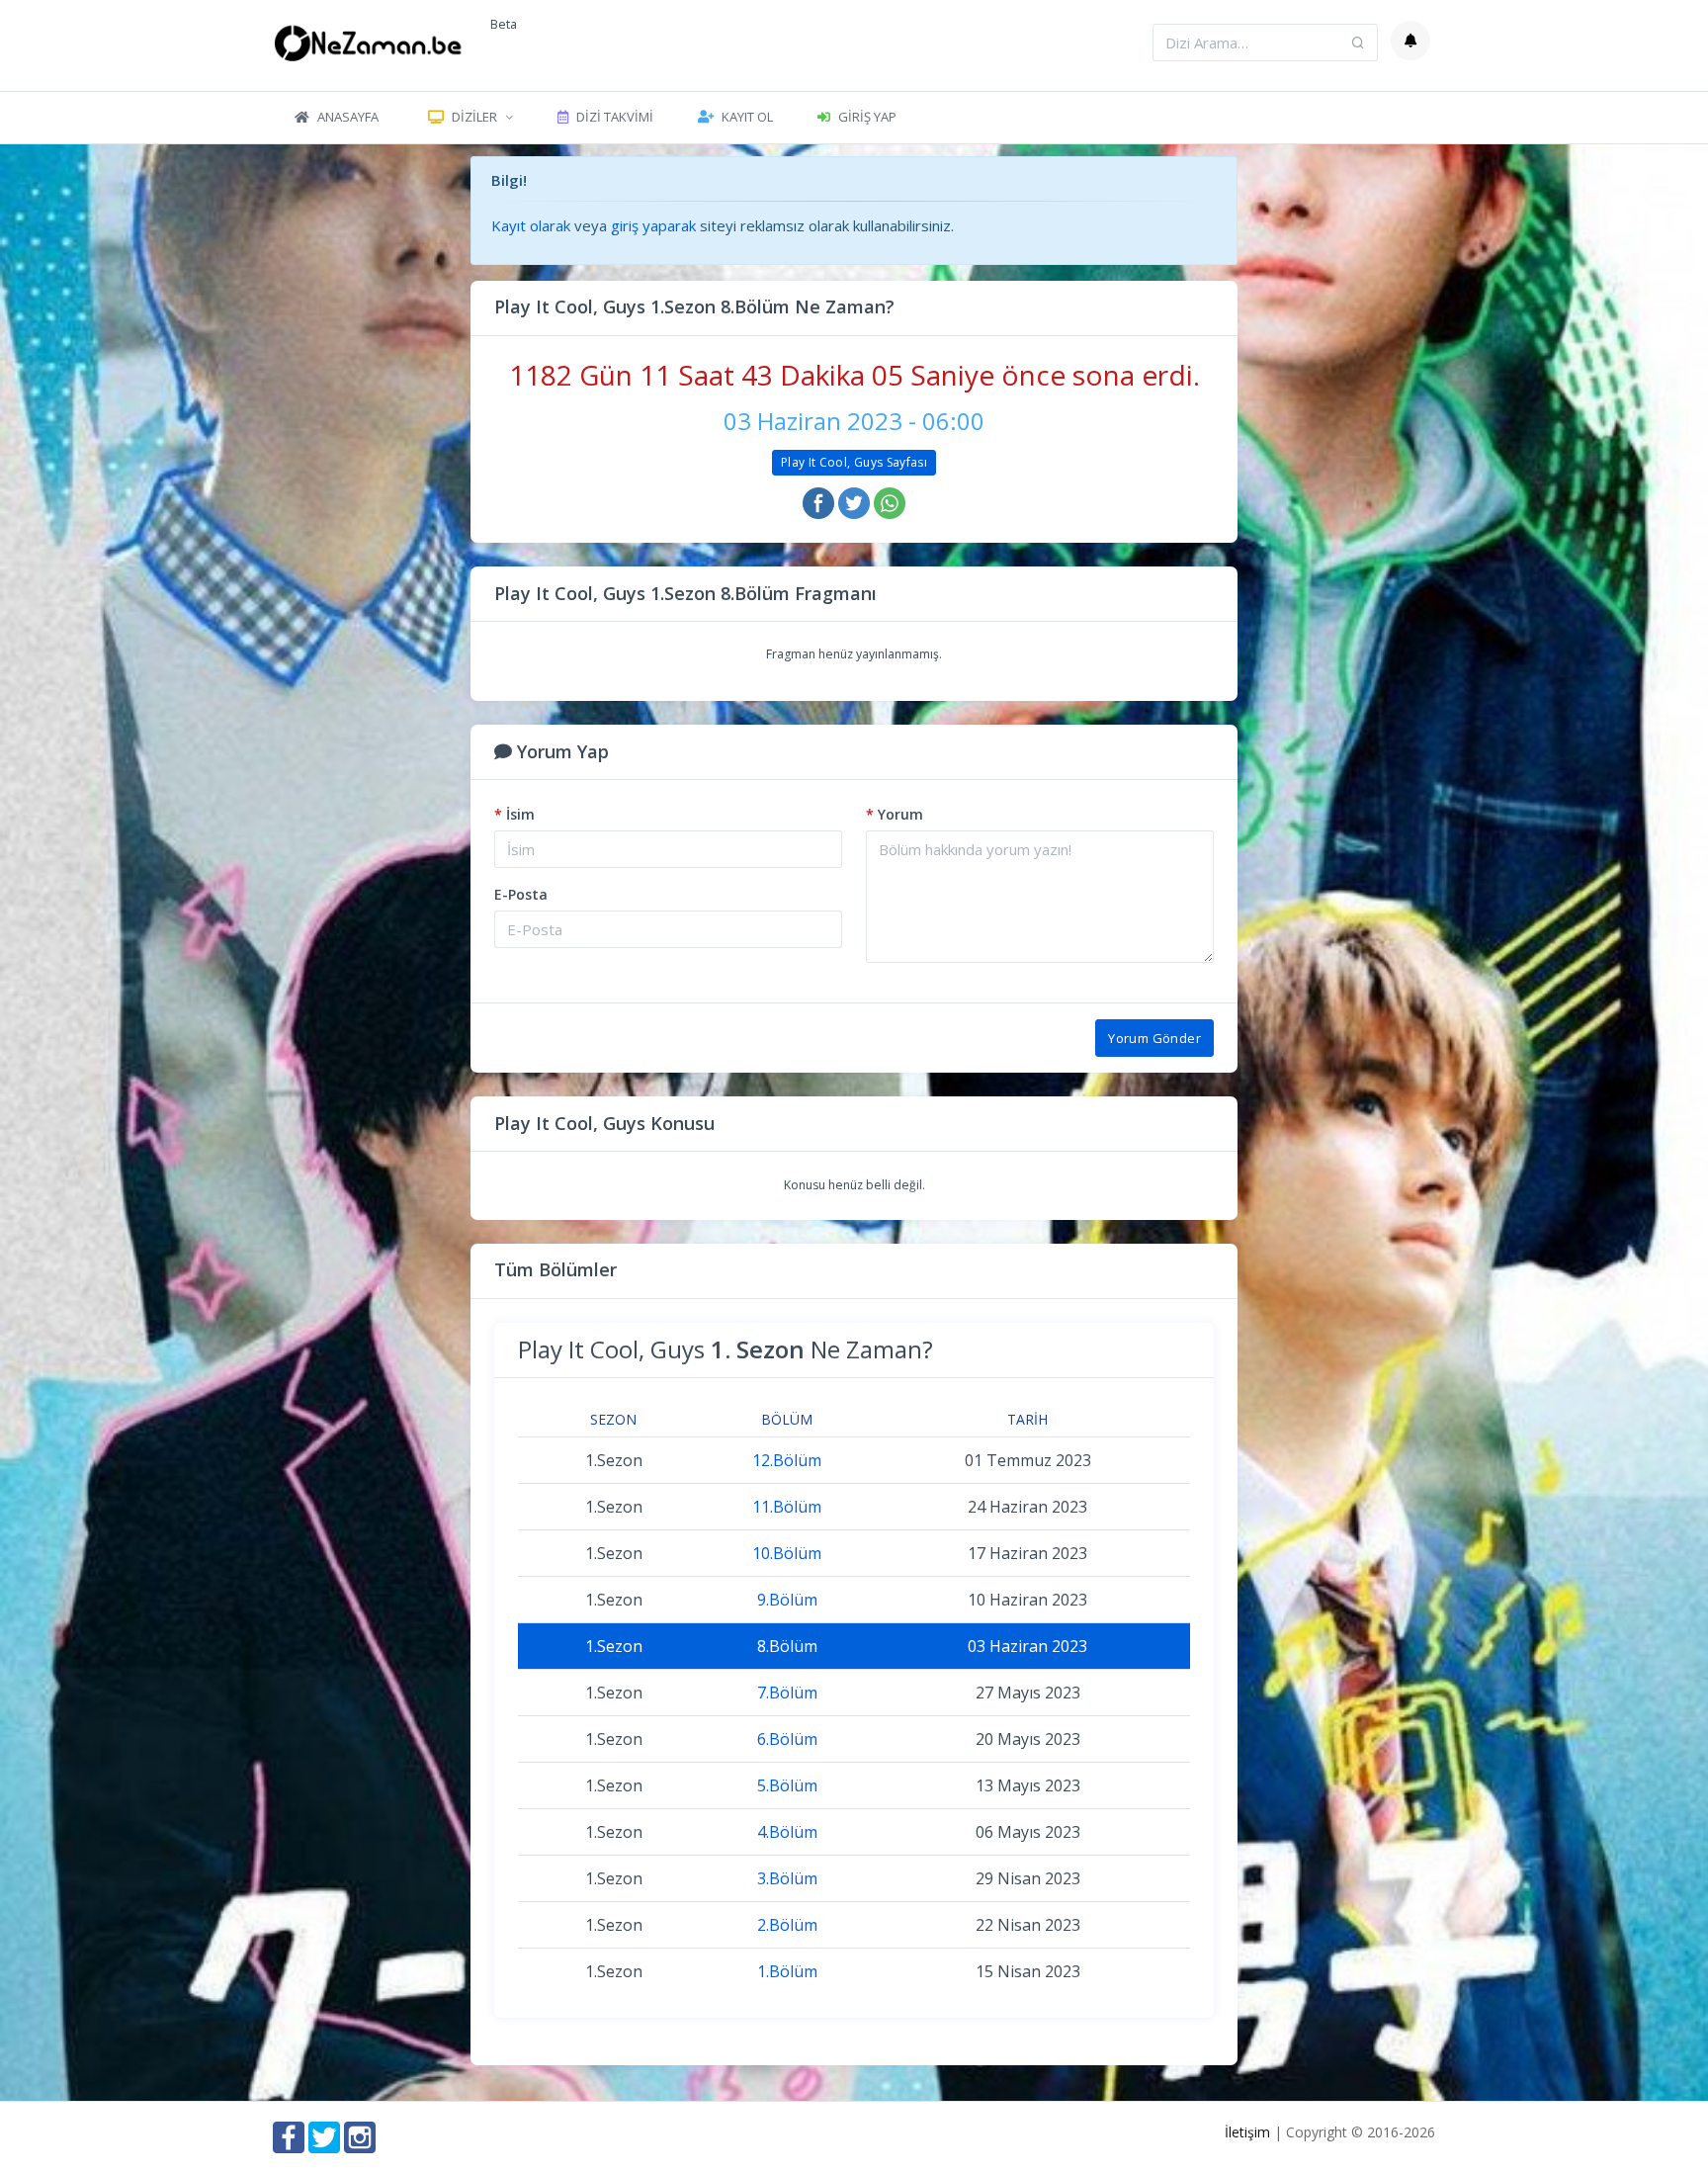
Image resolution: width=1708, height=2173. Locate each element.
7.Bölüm (787, 1693)
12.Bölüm (787, 1460)
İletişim (1247, 2132)
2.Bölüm (787, 1925)
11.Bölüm (787, 1507)
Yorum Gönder (1154, 1038)
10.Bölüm (787, 1553)
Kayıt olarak (531, 225)
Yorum (895, 814)
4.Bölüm (787, 1832)
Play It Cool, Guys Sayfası (854, 462)
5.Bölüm (787, 1785)
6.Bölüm (787, 1739)
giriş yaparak (653, 225)
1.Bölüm (787, 1971)
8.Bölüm (787, 1646)
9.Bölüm (787, 1600)
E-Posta (521, 894)
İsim (514, 814)
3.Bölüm (787, 1878)
